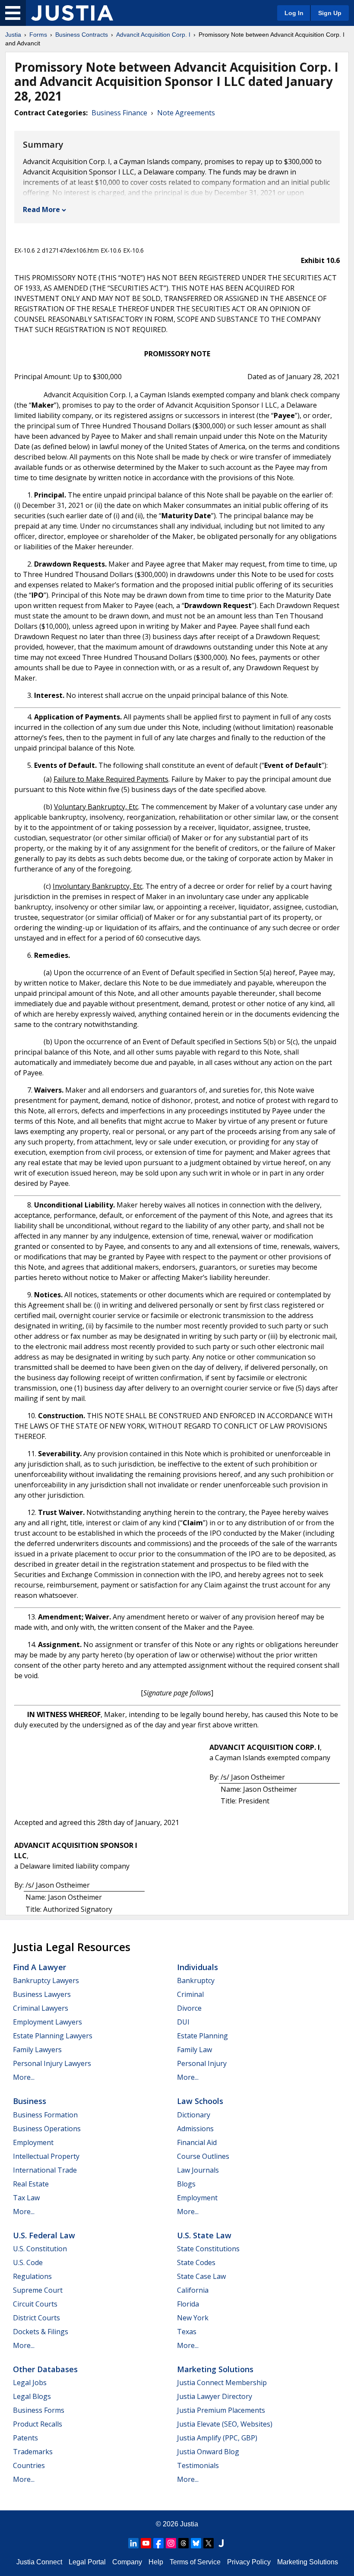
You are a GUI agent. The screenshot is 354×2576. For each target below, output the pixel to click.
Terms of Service (195, 2562)
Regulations (32, 2276)
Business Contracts (82, 35)
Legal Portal (87, 2562)
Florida (188, 2304)
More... (24, 2077)
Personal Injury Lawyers (52, 2063)
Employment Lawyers (47, 2022)
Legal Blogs (32, 2396)
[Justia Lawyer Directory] (221, 2543)
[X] (209, 2543)
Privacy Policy (249, 2562)
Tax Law (26, 2198)
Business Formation (45, 2115)
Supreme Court (38, 2290)
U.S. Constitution (40, 2249)
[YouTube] (146, 2543)
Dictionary (194, 2115)
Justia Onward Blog (208, 2452)
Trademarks (33, 2452)
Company (127, 2562)
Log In (294, 13)
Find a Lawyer (40, 1967)
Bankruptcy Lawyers (46, 1980)
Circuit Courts (35, 2304)
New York (193, 2318)
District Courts (36, 2318)
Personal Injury (202, 2063)
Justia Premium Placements (221, 2410)
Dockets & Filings (41, 2332)
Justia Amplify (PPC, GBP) (217, 2438)
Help (156, 2562)
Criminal (190, 1994)
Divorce (189, 2008)
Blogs (186, 2184)
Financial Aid (197, 2142)
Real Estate (31, 2184)
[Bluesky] (196, 2543)
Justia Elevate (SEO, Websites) (225, 2424)
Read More (41, 209)
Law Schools (200, 2101)
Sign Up (330, 13)
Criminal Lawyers (41, 2008)
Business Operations (47, 2129)
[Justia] (72, 13)
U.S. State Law (204, 2235)
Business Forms (39, 2410)
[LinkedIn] (133, 2543)
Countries (29, 2465)
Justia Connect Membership (222, 2383)
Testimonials (198, 2465)
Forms (38, 35)
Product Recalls (38, 2424)
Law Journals (198, 2170)
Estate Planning (202, 2036)
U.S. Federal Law (44, 2235)
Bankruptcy (196, 1980)
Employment (33, 2142)
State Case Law (201, 2276)
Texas (187, 2332)
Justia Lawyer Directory (215, 2396)
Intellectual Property (46, 2156)
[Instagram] (171, 2543)
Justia (13, 35)
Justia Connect (39, 2562)
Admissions (195, 2129)
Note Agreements (186, 113)
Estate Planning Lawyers (53, 2036)
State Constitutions (208, 2249)
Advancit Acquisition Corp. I (153, 35)
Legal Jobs (30, 2383)
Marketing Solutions (215, 2369)
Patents (25, 2438)
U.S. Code (28, 2262)
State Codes (196, 2262)
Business (30, 2101)
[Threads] (183, 2543)
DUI (183, 2022)
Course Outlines (203, 2156)
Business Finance (119, 113)
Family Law (194, 2050)
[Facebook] (158, 2543)
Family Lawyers (37, 2050)
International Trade (45, 2170)
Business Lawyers (42, 1994)
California (193, 2290)
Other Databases (45, 2369)
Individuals (198, 1967)
